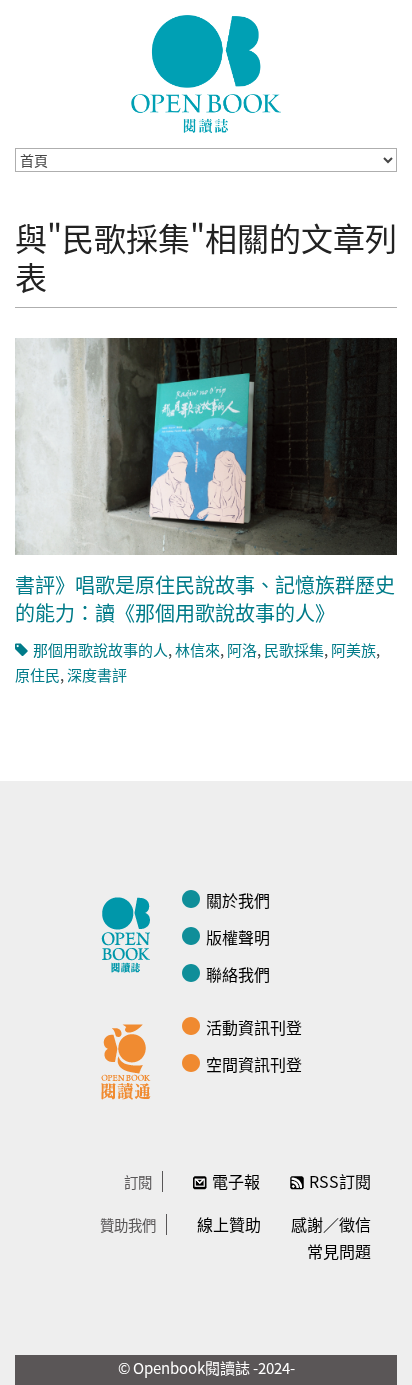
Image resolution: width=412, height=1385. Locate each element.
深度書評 (97, 674)
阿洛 (242, 649)
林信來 (197, 649)
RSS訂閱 (340, 1181)
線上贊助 (229, 1224)
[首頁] (206, 74)
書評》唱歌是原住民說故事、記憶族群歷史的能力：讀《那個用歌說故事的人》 (205, 598)
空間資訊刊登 (254, 1064)
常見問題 (339, 1251)
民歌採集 (294, 649)
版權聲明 (238, 937)
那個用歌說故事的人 (100, 649)
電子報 (236, 1181)
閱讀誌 (131, 932)
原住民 (37, 674)
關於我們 (238, 900)
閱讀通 (131, 1059)
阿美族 (353, 649)
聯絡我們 (238, 974)
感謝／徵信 (331, 1224)
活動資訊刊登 (254, 1027)
